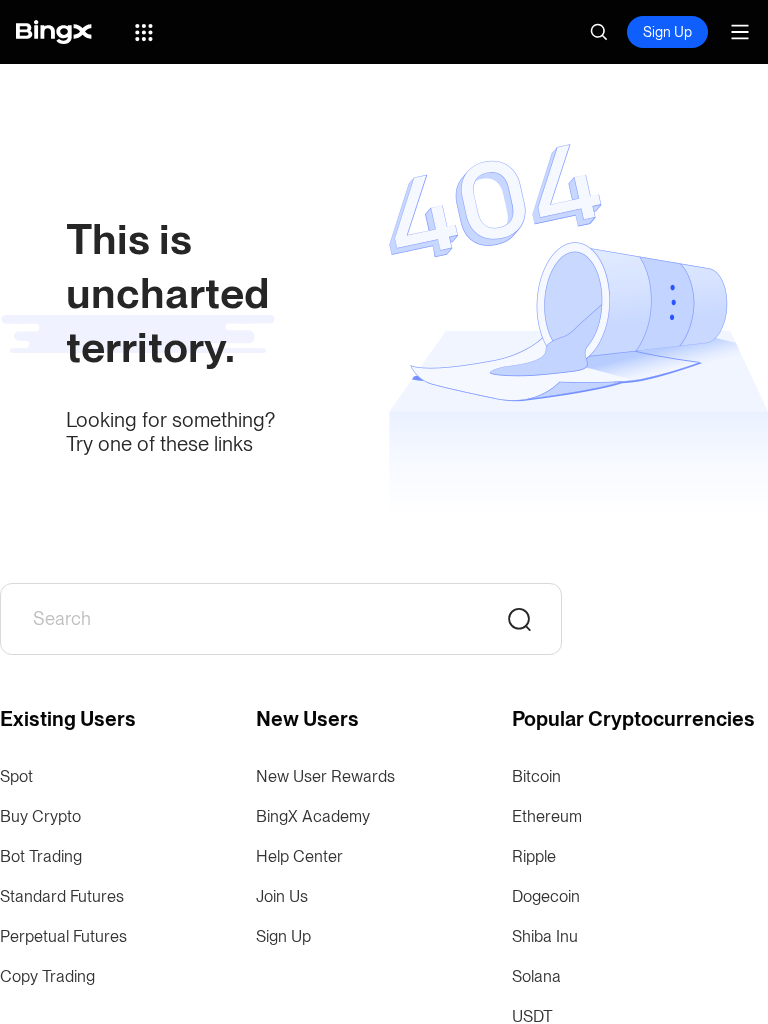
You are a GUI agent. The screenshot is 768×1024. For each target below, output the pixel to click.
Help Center (299, 856)
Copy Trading (47, 976)
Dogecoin (546, 896)
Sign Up (667, 32)
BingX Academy (313, 816)
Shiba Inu (545, 936)
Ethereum (547, 816)
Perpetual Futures (63, 936)
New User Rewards (325, 776)
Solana (536, 976)
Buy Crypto (40, 816)
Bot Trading (41, 856)
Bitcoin (536, 776)
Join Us (282, 896)
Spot (16, 776)
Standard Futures (62, 896)
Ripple (534, 856)
